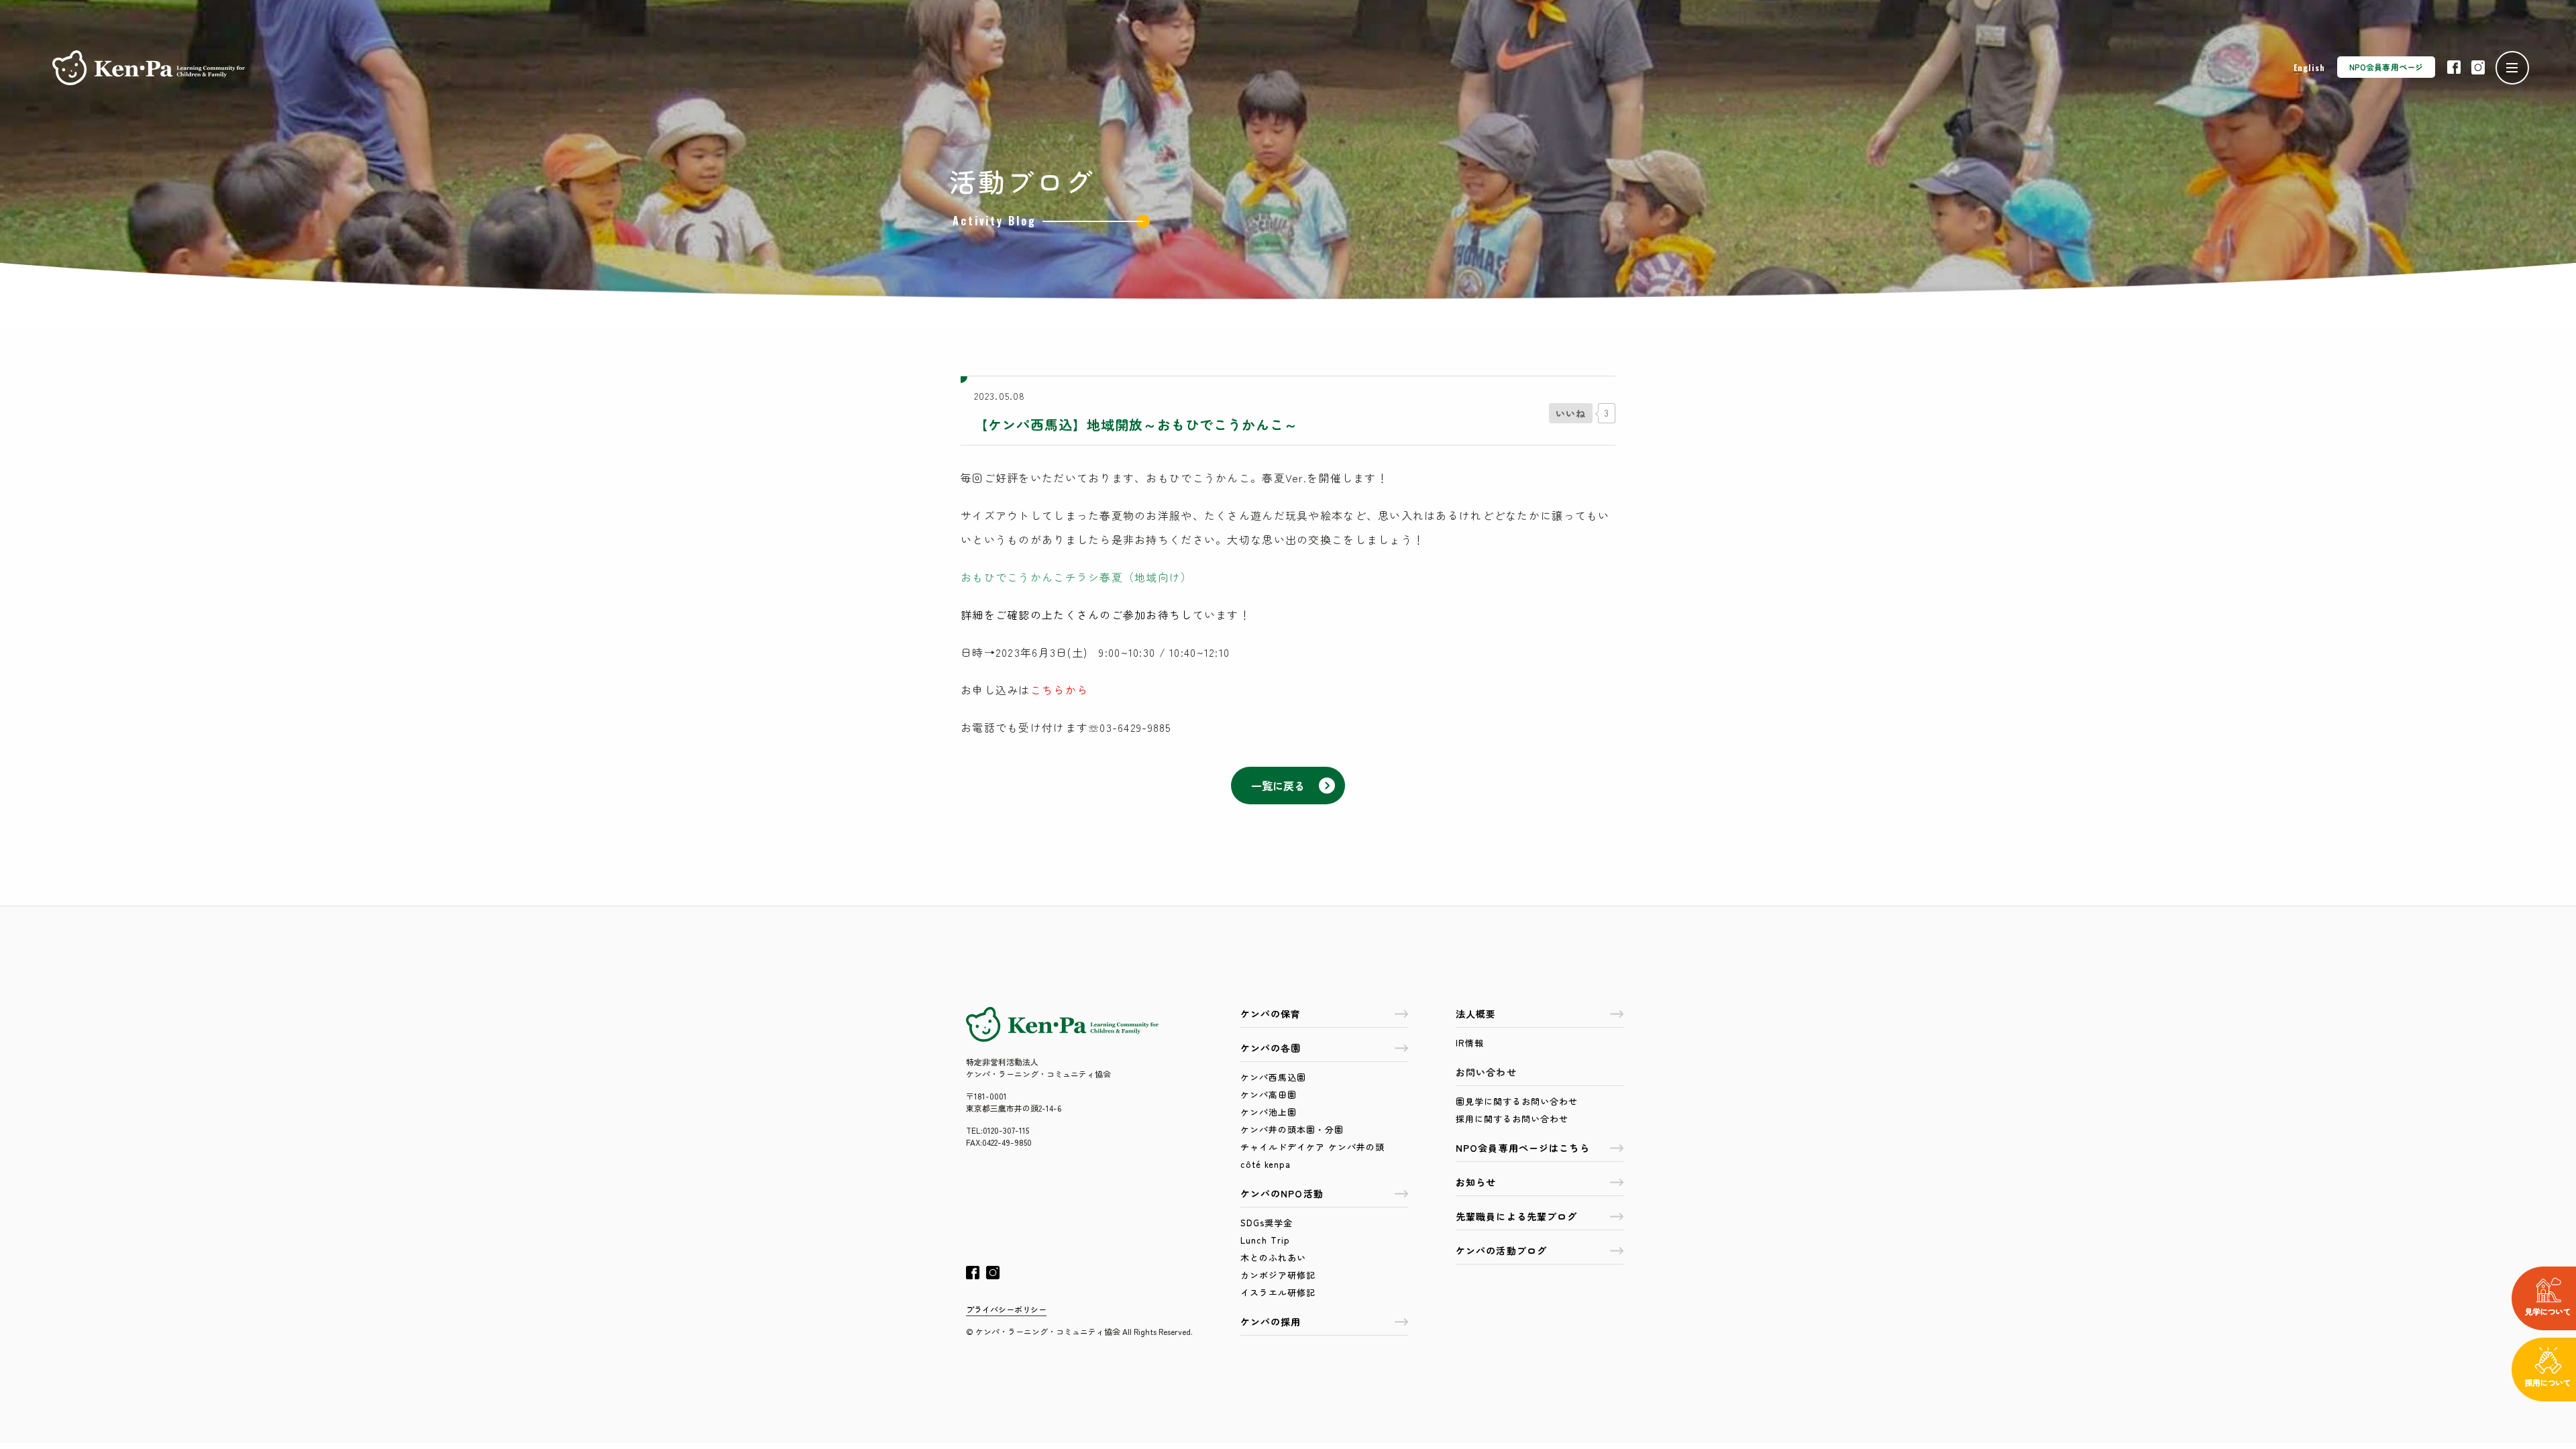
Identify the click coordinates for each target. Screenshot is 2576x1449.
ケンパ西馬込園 (1273, 1077)
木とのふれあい (1273, 1257)
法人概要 (1476, 1014)
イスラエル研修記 (1278, 1292)
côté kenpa (1266, 1164)
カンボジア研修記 (1278, 1275)
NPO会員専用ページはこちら (1523, 1148)
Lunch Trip (1265, 1240)
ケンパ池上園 (1269, 1112)
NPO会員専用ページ (2386, 67)
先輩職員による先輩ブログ (1516, 1216)
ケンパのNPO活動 (1282, 1193)
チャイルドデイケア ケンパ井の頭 (1312, 1147)
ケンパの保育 (1271, 1014)
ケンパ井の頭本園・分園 (1292, 1129)
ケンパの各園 (1271, 1048)
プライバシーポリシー (1006, 1309)
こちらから (1059, 690)
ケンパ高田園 (1269, 1094)
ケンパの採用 (1271, 1322)
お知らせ (1476, 1182)
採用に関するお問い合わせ (1512, 1119)
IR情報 (1470, 1043)
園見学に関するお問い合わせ (1517, 1101)
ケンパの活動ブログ (1501, 1250)
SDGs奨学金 (1267, 1223)
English (2309, 67)
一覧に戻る (1278, 786)
